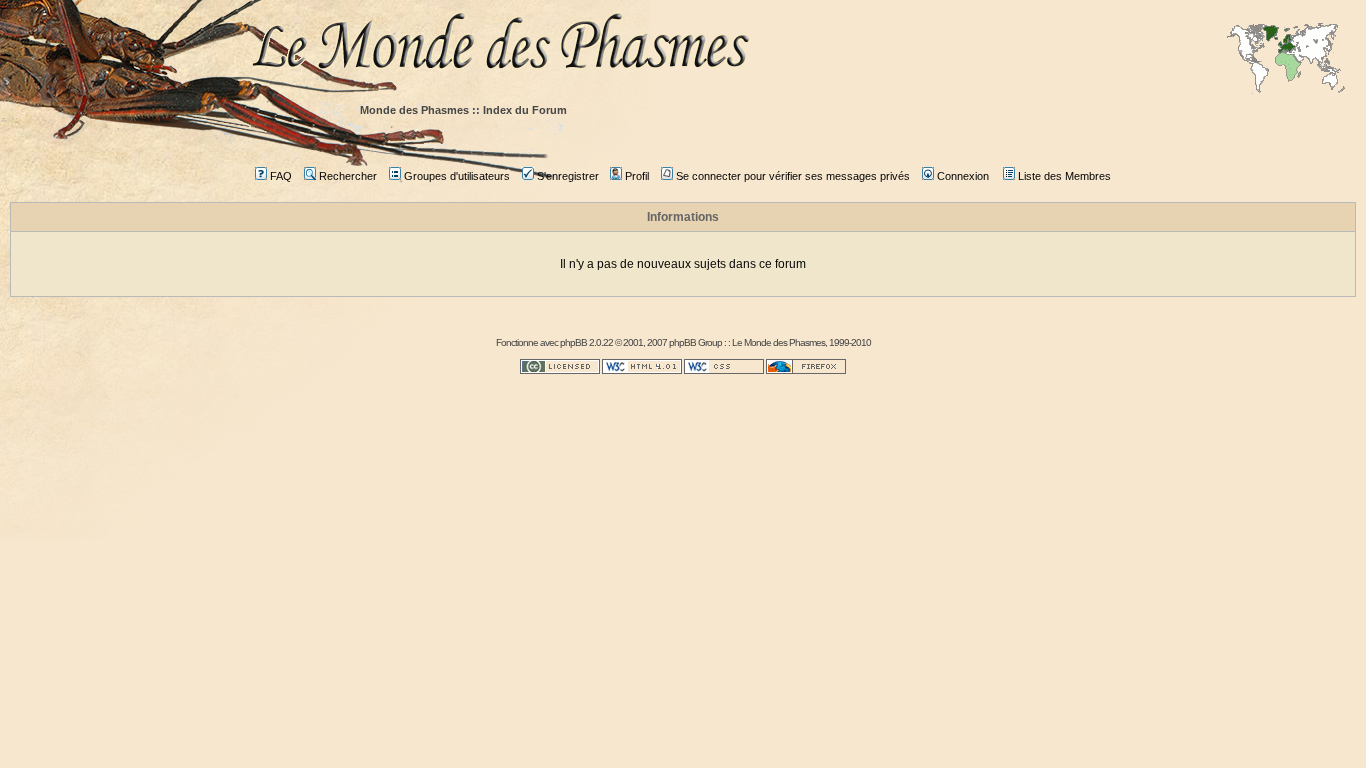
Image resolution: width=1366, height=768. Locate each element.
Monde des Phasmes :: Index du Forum (463, 110)
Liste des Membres (1064, 176)
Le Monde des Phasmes (778, 342)
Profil (637, 176)
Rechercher (348, 176)
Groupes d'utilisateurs (457, 176)
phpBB (573, 342)
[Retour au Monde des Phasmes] (803, 47)
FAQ (281, 176)
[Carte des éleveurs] (1286, 60)
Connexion (963, 176)
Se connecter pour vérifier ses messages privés (793, 176)
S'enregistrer (568, 176)
